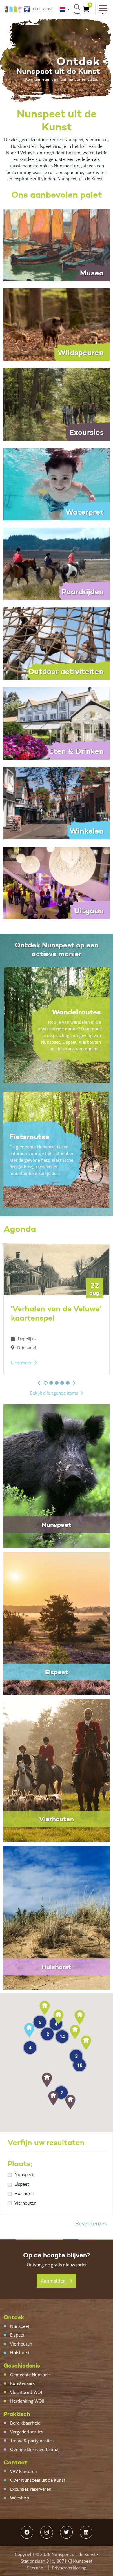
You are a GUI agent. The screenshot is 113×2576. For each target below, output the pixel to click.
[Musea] (57, 244)
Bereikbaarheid (25, 2423)
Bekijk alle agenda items (54, 1393)
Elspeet (22, 2184)
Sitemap (35, 2568)
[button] (39, 1383)
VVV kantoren (24, 2471)
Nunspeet (24, 2174)
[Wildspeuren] (57, 324)
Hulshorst (24, 2193)
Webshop (20, 2498)
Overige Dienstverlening (34, 2449)
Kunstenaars (22, 2383)
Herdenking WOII (27, 2401)
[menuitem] (64, 10)
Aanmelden (54, 2281)
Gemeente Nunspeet (31, 2375)
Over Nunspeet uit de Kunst (38, 2480)
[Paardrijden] (57, 563)
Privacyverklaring (69, 2568)
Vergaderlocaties (27, 2432)
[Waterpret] (57, 484)
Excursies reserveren (31, 2489)
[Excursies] (57, 404)
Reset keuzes (91, 2223)
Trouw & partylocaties (32, 2441)
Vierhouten (25, 2203)
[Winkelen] (57, 803)
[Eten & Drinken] (57, 723)
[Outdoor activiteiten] (57, 643)
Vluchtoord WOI (26, 2392)
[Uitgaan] (57, 882)
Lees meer (21, 1363)
